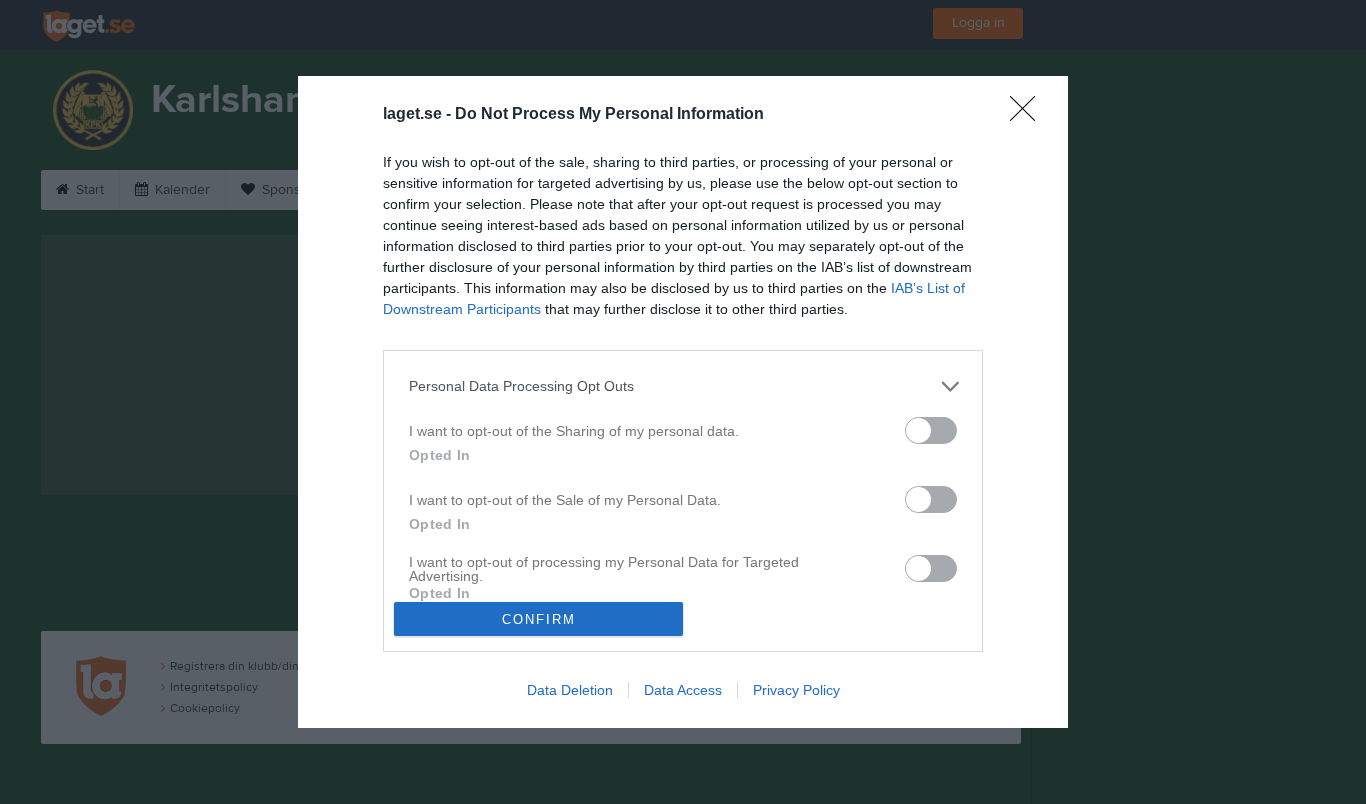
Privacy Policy (796, 690)
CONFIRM (539, 619)
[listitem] (683, 386)
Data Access (683, 690)
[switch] (931, 430)
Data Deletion (570, 690)
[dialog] (683, 402)
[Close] (1029, 115)
